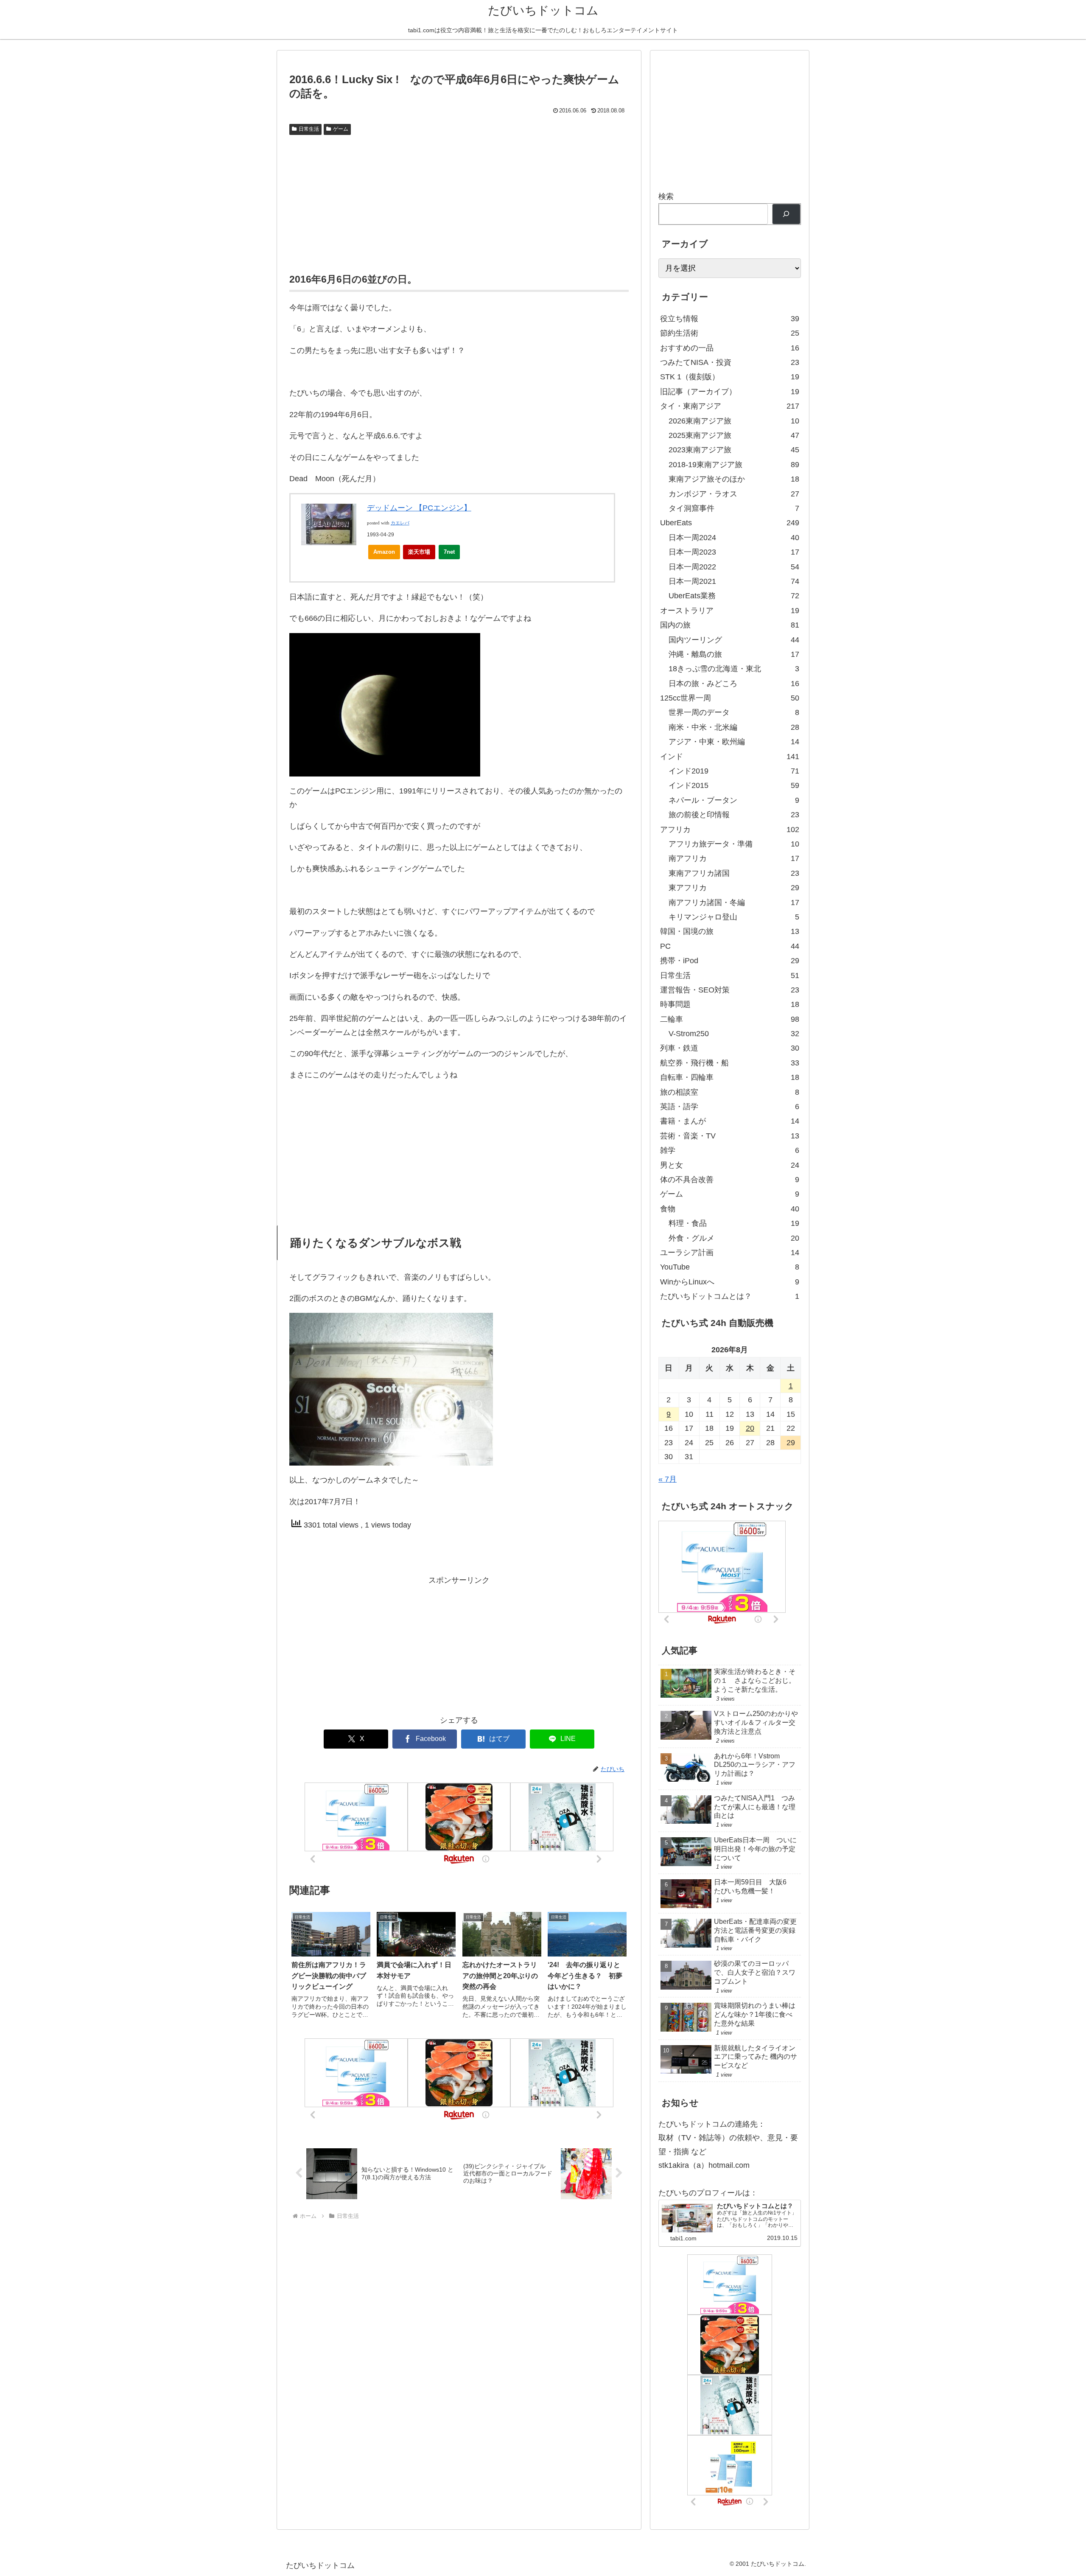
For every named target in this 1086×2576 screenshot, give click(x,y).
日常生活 (309, 129)
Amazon (384, 552)
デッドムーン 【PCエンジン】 (419, 508)
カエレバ (400, 523)
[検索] (786, 214)
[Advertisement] (459, 202)
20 (750, 1428)
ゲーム (341, 129)
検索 (666, 196)
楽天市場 (419, 552)
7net (449, 552)
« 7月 (668, 1479)
